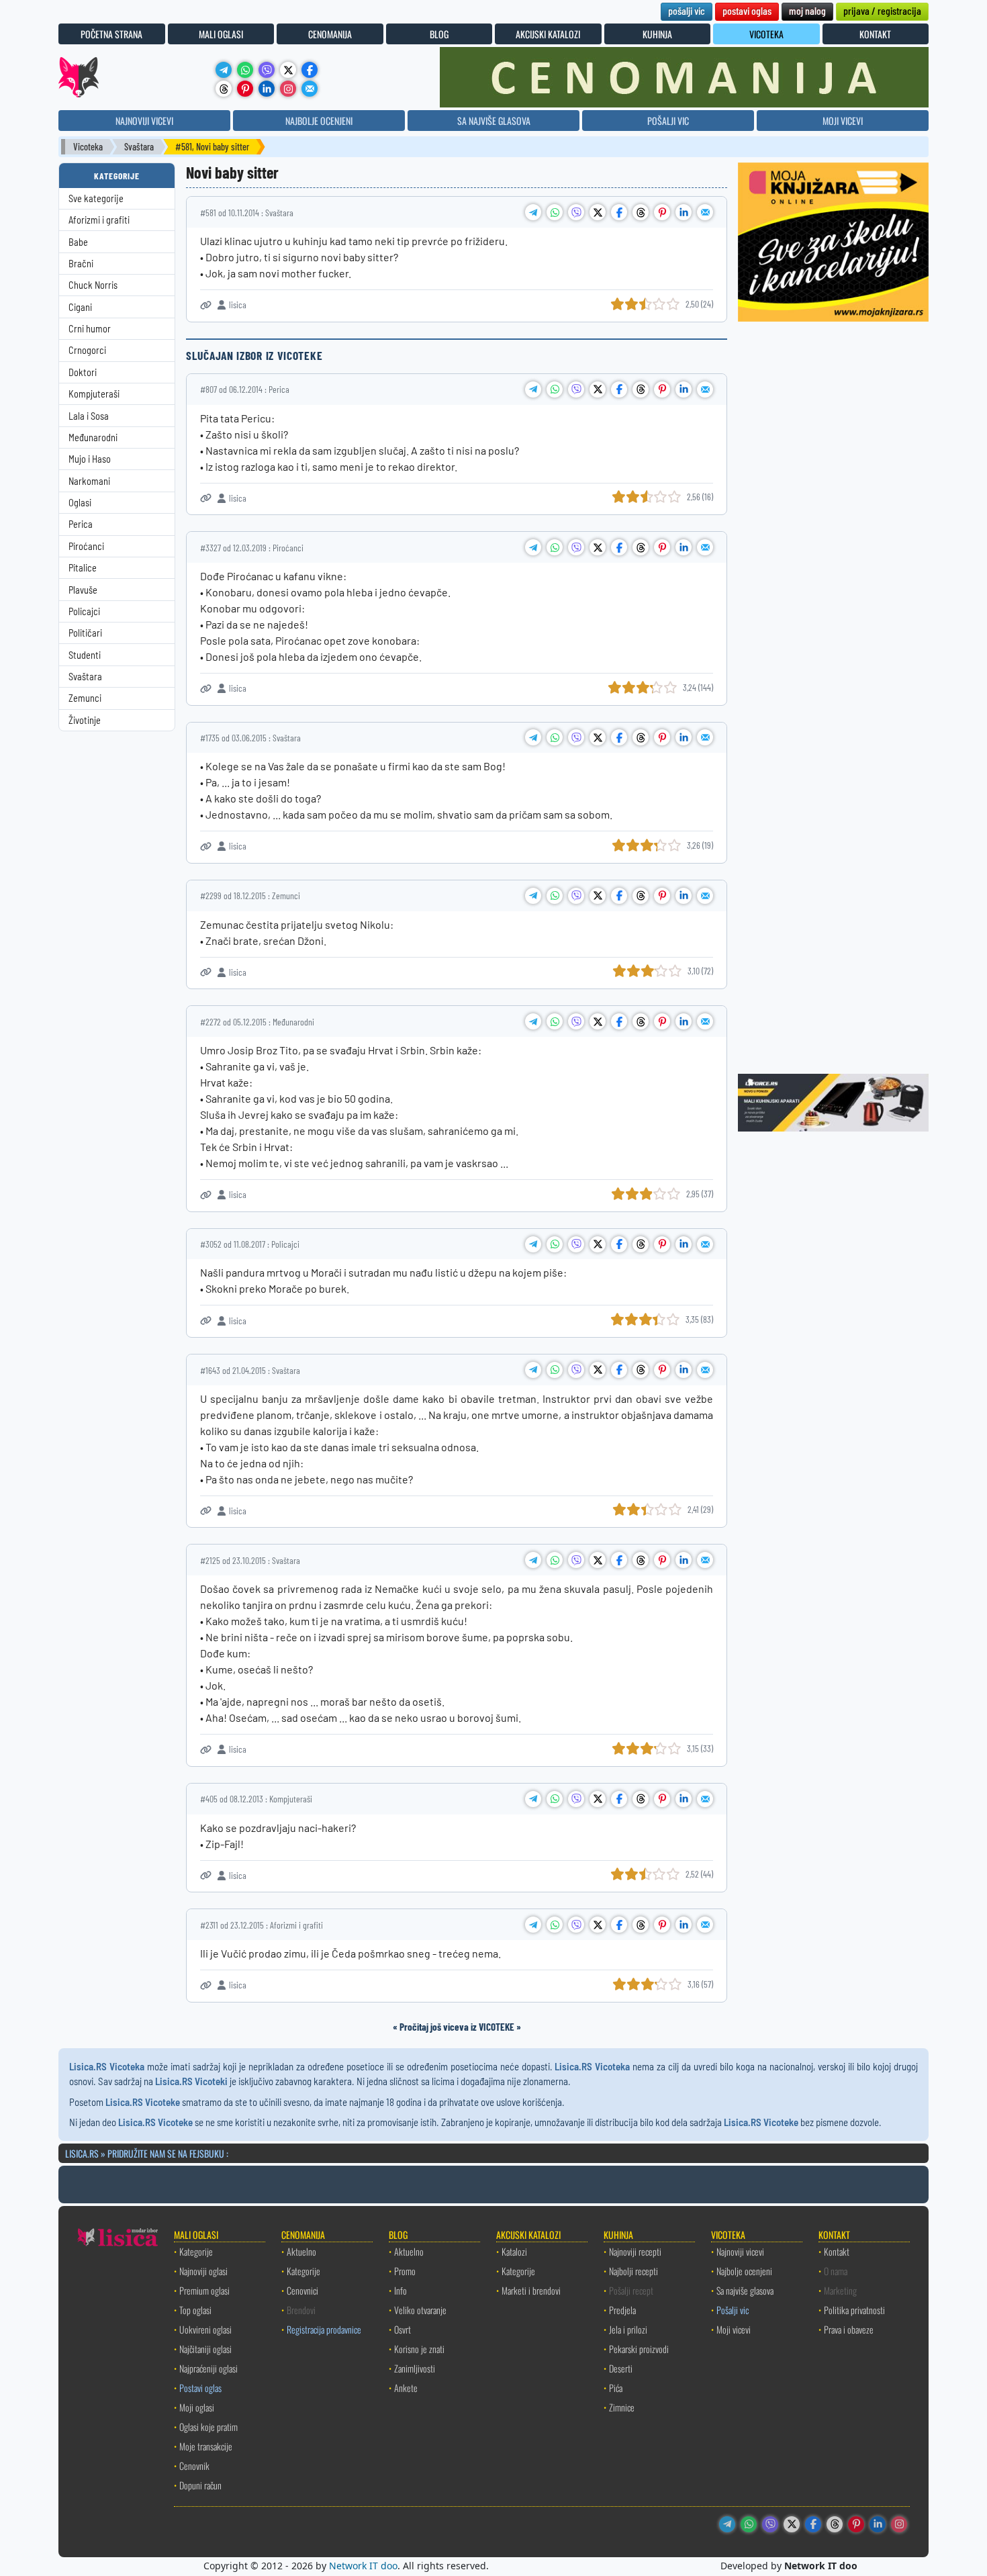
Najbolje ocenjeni (744, 2271)
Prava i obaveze (849, 2329)
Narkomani (89, 481)
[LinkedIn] (267, 89)
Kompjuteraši (94, 394)
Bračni (81, 264)
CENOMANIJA (330, 34)
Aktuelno (301, 2251)
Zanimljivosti (415, 2368)
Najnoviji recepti (635, 2251)
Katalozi (514, 2251)
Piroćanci (86, 546)
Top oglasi (195, 2310)
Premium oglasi (204, 2290)
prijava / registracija (882, 10)
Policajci (84, 611)
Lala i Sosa (89, 416)
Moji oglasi (197, 2407)
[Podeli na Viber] (576, 212)
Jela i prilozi (628, 2329)
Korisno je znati (419, 2349)
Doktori (83, 372)
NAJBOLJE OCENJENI (319, 121)
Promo (405, 2271)
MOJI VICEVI (843, 121)
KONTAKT (875, 34)
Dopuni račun (200, 2485)
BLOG (439, 34)
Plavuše (83, 590)
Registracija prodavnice (324, 2329)
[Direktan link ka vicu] (206, 305)
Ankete (406, 2388)
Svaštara (139, 147)
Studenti (85, 655)
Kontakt (837, 2251)
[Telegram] (224, 70)
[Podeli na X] (598, 212)
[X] (288, 70)
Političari (85, 633)
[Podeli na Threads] (641, 212)
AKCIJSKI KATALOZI (548, 34)
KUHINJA (657, 34)
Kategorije (196, 2251)
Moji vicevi (734, 2329)
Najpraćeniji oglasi (208, 2368)
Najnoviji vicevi (740, 2251)
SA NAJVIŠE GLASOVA (494, 121)
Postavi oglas (200, 2388)
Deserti (621, 2368)
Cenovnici (302, 2290)
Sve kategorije (96, 198)
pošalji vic (687, 10)
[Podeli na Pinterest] (662, 212)
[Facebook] (310, 70)
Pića (616, 2388)
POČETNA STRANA (111, 34)
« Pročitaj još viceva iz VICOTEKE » (457, 2027)
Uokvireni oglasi (205, 2329)
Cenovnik (194, 2466)
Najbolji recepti (633, 2271)
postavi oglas (747, 10)
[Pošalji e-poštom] (310, 89)
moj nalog (807, 10)
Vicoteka (88, 147)
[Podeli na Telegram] (533, 212)
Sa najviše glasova (745, 2290)
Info (401, 2290)
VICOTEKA (766, 34)
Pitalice (83, 568)
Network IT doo (363, 2566)
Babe (78, 242)
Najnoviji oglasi (203, 2271)
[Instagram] (288, 89)
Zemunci (85, 698)
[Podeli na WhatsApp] (555, 212)
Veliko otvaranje (420, 2310)
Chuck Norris (93, 285)
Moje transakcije (206, 2446)
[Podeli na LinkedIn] (684, 212)
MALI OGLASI (221, 34)
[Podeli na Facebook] (619, 212)
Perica (81, 524)
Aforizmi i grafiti (99, 220)
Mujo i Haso (90, 459)
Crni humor (90, 329)
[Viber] (267, 70)
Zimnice (622, 2407)
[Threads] (224, 89)
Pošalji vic (733, 2310)
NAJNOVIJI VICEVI (144, 121)
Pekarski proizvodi (639, 2349)
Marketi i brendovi (531, 2290)
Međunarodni (93, 438)
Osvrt (403, 2329)
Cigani (80, 307)
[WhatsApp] (245, 70)
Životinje (85, 720)
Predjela (622, 2310)
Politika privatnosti (854, 2310)
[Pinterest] (245, 89)
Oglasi (80, 503)
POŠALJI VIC (668, 121)
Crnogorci (87, 350)
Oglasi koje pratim (208, 2427)
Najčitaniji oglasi (205, 2349)
